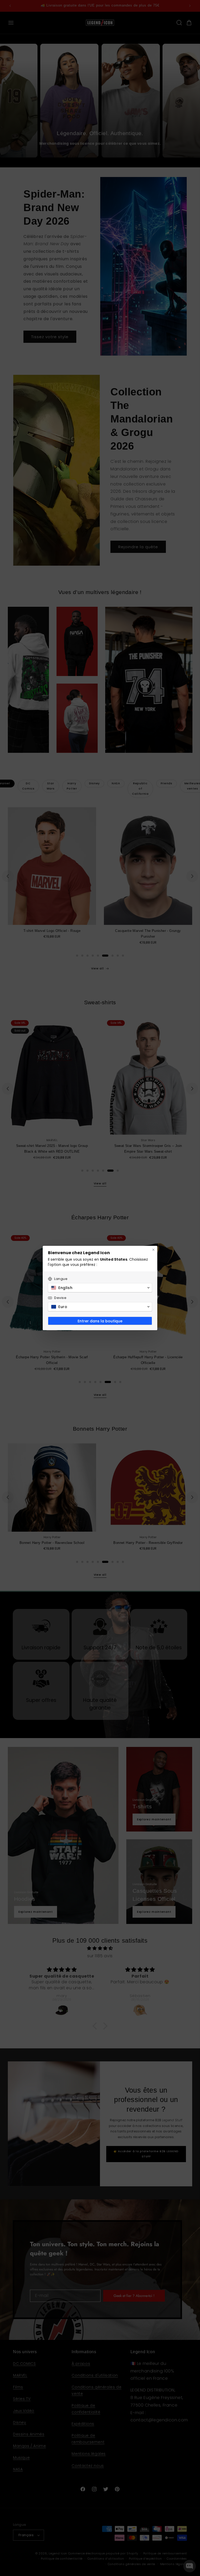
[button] (100, 1288)
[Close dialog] (153, 1250)
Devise (60, 1298)
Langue (61, 1279)
